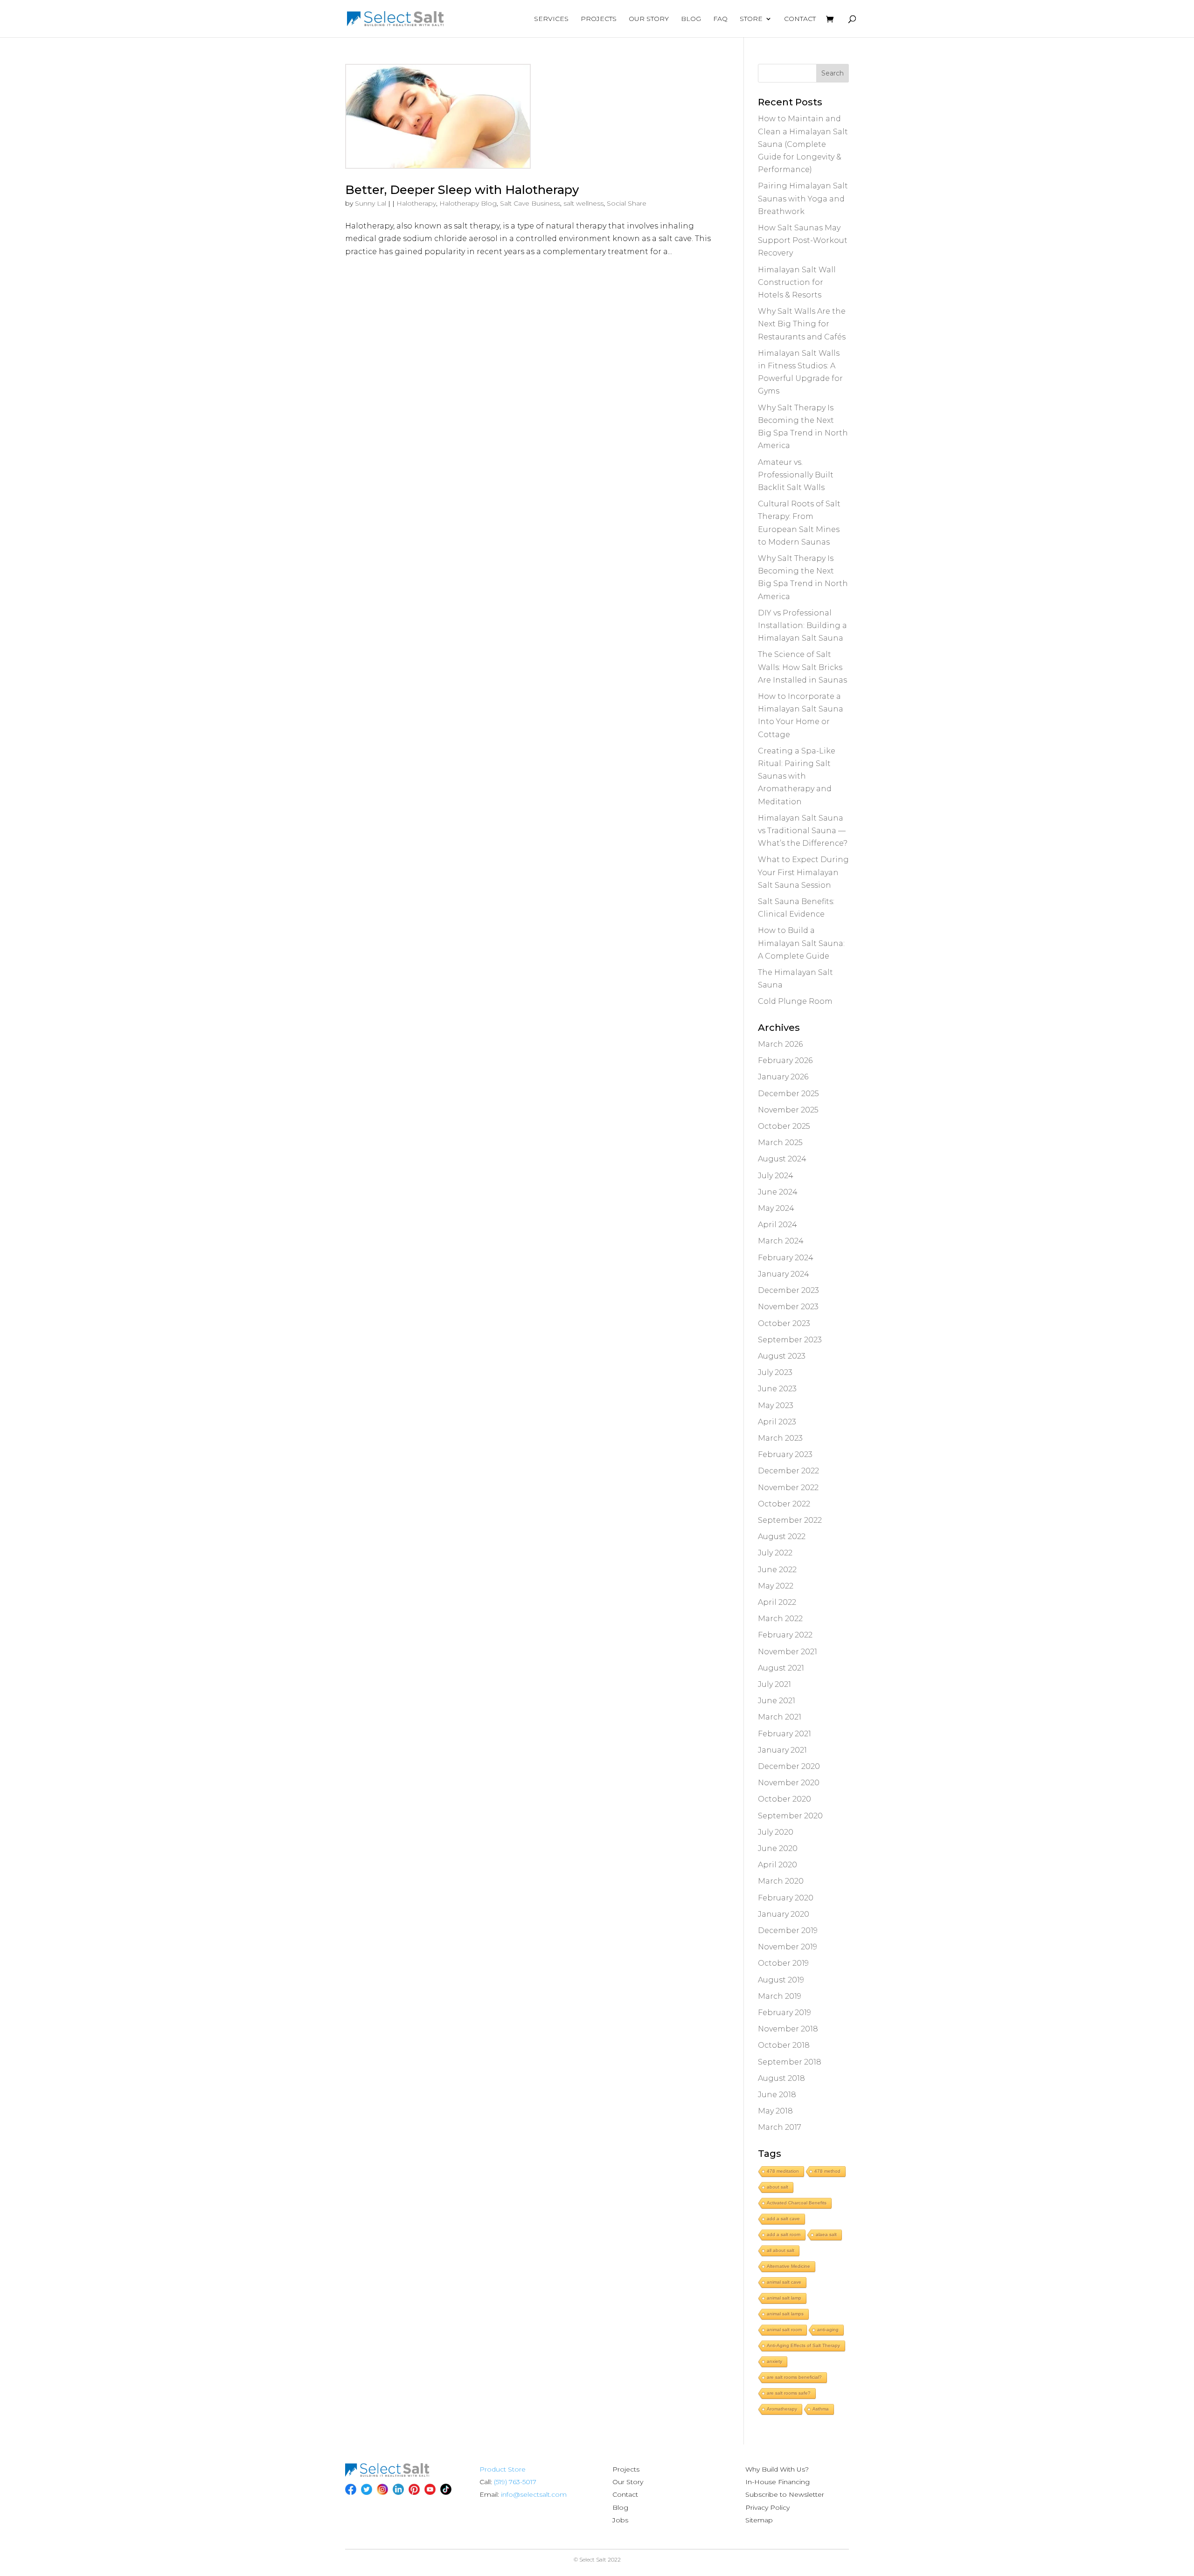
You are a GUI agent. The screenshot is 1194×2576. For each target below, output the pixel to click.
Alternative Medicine (788, 2266)
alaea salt (826, 2234)
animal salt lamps (785, 2314)
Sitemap (759, 2520)
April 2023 (777, 1422)
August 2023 (782, 1356)
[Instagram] (382, 2489)
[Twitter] (367, 2489)
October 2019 (783, 1963)
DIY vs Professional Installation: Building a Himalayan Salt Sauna (802, 625)
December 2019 (788, 1930)
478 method (827, 2171)
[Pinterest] (414, 2489)
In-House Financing (777, 2482)
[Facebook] (351, 2489)
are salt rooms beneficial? (794, 2377)
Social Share (627, 203)
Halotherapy (416, 203)
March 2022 (780, 1619)
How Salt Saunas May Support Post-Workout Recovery (803, 240)
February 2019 (784, 2013)
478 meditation (783, 2171)
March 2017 (780, 2127)
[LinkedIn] (398, 2489)
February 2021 (784, 1734)
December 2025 (788, 1094)
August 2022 (782, 1537)
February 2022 (785, 1635)
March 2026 (780, 1044)
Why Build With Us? (777, 2469)
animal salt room (784, 2330)
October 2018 (784, 2045)
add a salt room (784, 2234)
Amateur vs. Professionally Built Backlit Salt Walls (796, 475)
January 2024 (784, 1274)
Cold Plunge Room (795, 1001)
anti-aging (828, 2330)
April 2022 (777, 1602)
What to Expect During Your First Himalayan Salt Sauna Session (803, 872)
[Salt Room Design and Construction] (387, 2474)
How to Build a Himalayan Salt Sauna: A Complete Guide (801, 943)
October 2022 (784, 1504)
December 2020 (789, 1766)
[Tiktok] (446, 2489)
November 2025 (788, 1110)
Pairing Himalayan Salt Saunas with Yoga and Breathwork (803, 198)
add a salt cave (783, 2219)
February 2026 (785, 1060)
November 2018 (788, 2029)
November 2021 (788, 1652)
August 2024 (782, 1159)
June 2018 (777, 2095)
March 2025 (780, 1143)
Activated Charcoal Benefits (797, 2203)
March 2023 (780, 1438)
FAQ (720, 19)
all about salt (781, 2250)
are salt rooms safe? (789, 2393)
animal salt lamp (784, 2298)
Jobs (620, 2520)
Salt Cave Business (530, 203)
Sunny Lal (371, 203)
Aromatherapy (782, 2409)
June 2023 (777, 1389)
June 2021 (777, 1701)
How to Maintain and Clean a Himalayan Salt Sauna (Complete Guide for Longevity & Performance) (803, 144)
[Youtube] (430, 2489)
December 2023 (788, 1290)
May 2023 (776, 1405)
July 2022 (775, 1553)
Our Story (649, 19)
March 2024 (781, 1241)
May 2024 (776, 1208)
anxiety (774, 2361)
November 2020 (789, 1783)
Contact (800, 19)
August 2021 (781, 1668)
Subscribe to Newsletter (785, 2494)
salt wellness (583, 203)
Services (551, 19)
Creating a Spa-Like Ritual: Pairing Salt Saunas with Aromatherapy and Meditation (797, 776)
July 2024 (776, 1176)
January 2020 (784, 1914)
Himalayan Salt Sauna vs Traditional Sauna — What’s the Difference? (803, 831)
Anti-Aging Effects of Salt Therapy (803, 2345)
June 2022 (777, 1570)
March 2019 (780, 1996)
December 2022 (788, 1471)
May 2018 (775, 2111)
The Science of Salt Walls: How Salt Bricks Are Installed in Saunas (802, 667)
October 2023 (784, 1323)
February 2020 (786, 1898)
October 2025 (784, 1126)
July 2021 (774, 1684)
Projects (599, 19)
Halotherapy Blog (468, 203)
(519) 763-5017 (515, 2482)
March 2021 (780, 1717)
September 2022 (790, 1520)
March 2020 (781, 1881)
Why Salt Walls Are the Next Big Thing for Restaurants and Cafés (802, 324)
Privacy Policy (767, 2507)
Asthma (821, 2409)
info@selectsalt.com (534, 2494)
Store (751, 19)
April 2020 (777, 1865)
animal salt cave (784, 2282)
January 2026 (783, 1077)
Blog (691, 19)
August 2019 (781, 1980)
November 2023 (788, 1307)
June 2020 (778, 1848)
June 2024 (778, 1192)
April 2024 (777, 1225)
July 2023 (775, 1372)
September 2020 (790, 1816)
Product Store (503, 2469)
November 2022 (788, 1488)
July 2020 (776, 1832)
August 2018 (781, 2078)
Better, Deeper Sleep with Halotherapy (462, 190)
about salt (777, 2187)
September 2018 (790, 2062)
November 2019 (788, 1947)
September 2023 (790, 1340)
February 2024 (786, 1258)
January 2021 (782, 1750)
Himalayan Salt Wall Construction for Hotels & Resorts (797, 282)
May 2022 (776, 1586)
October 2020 (784, 1799)
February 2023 (785, 1454)
